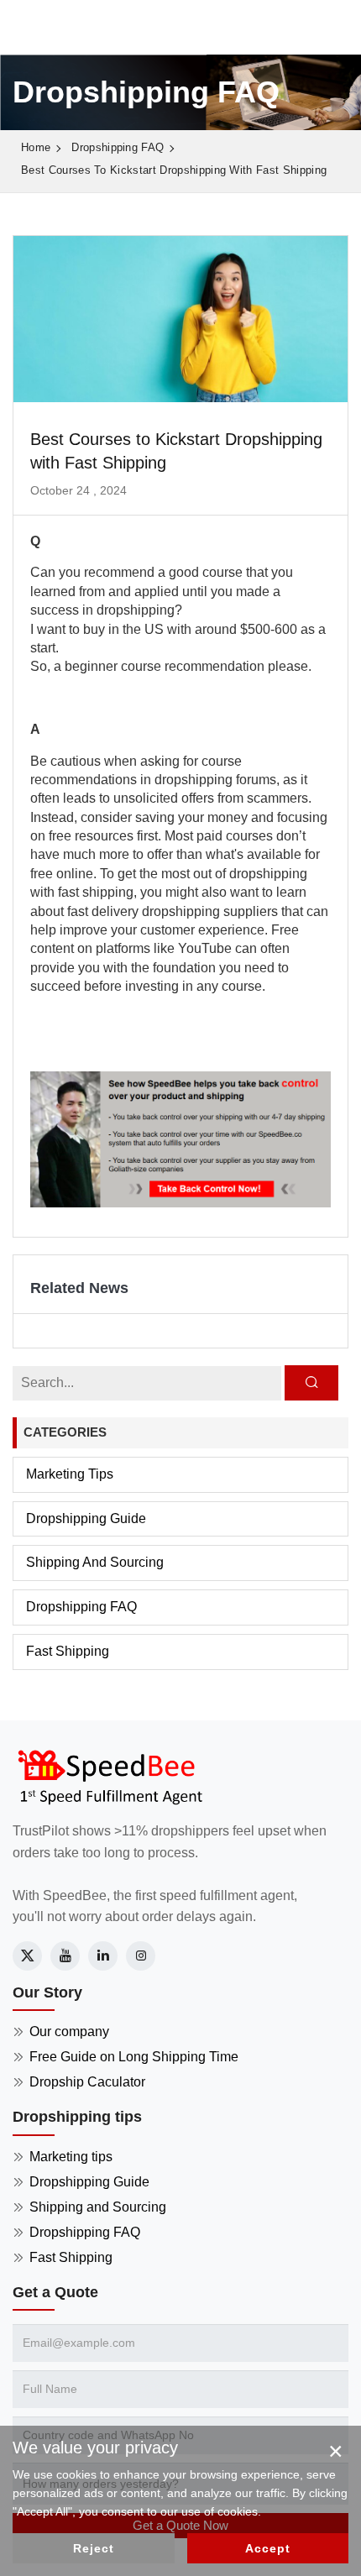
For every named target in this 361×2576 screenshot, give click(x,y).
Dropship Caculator (87, 2082)
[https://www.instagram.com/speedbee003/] (141, 1956)
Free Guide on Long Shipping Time (134, 2057)
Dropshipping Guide (86, 1518)
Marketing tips (70, 1474)
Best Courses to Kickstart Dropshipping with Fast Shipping (174, 170)
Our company (69, 2031)
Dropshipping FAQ (118, 147)
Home (36, 147)
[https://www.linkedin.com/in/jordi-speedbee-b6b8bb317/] (103, 1956)
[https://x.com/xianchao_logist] (27, 1956)
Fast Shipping (68, 1651)
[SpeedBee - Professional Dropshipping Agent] (109, 1775)
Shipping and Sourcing (95, 1562)
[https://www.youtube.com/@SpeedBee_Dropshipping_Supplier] (65, 1956)
